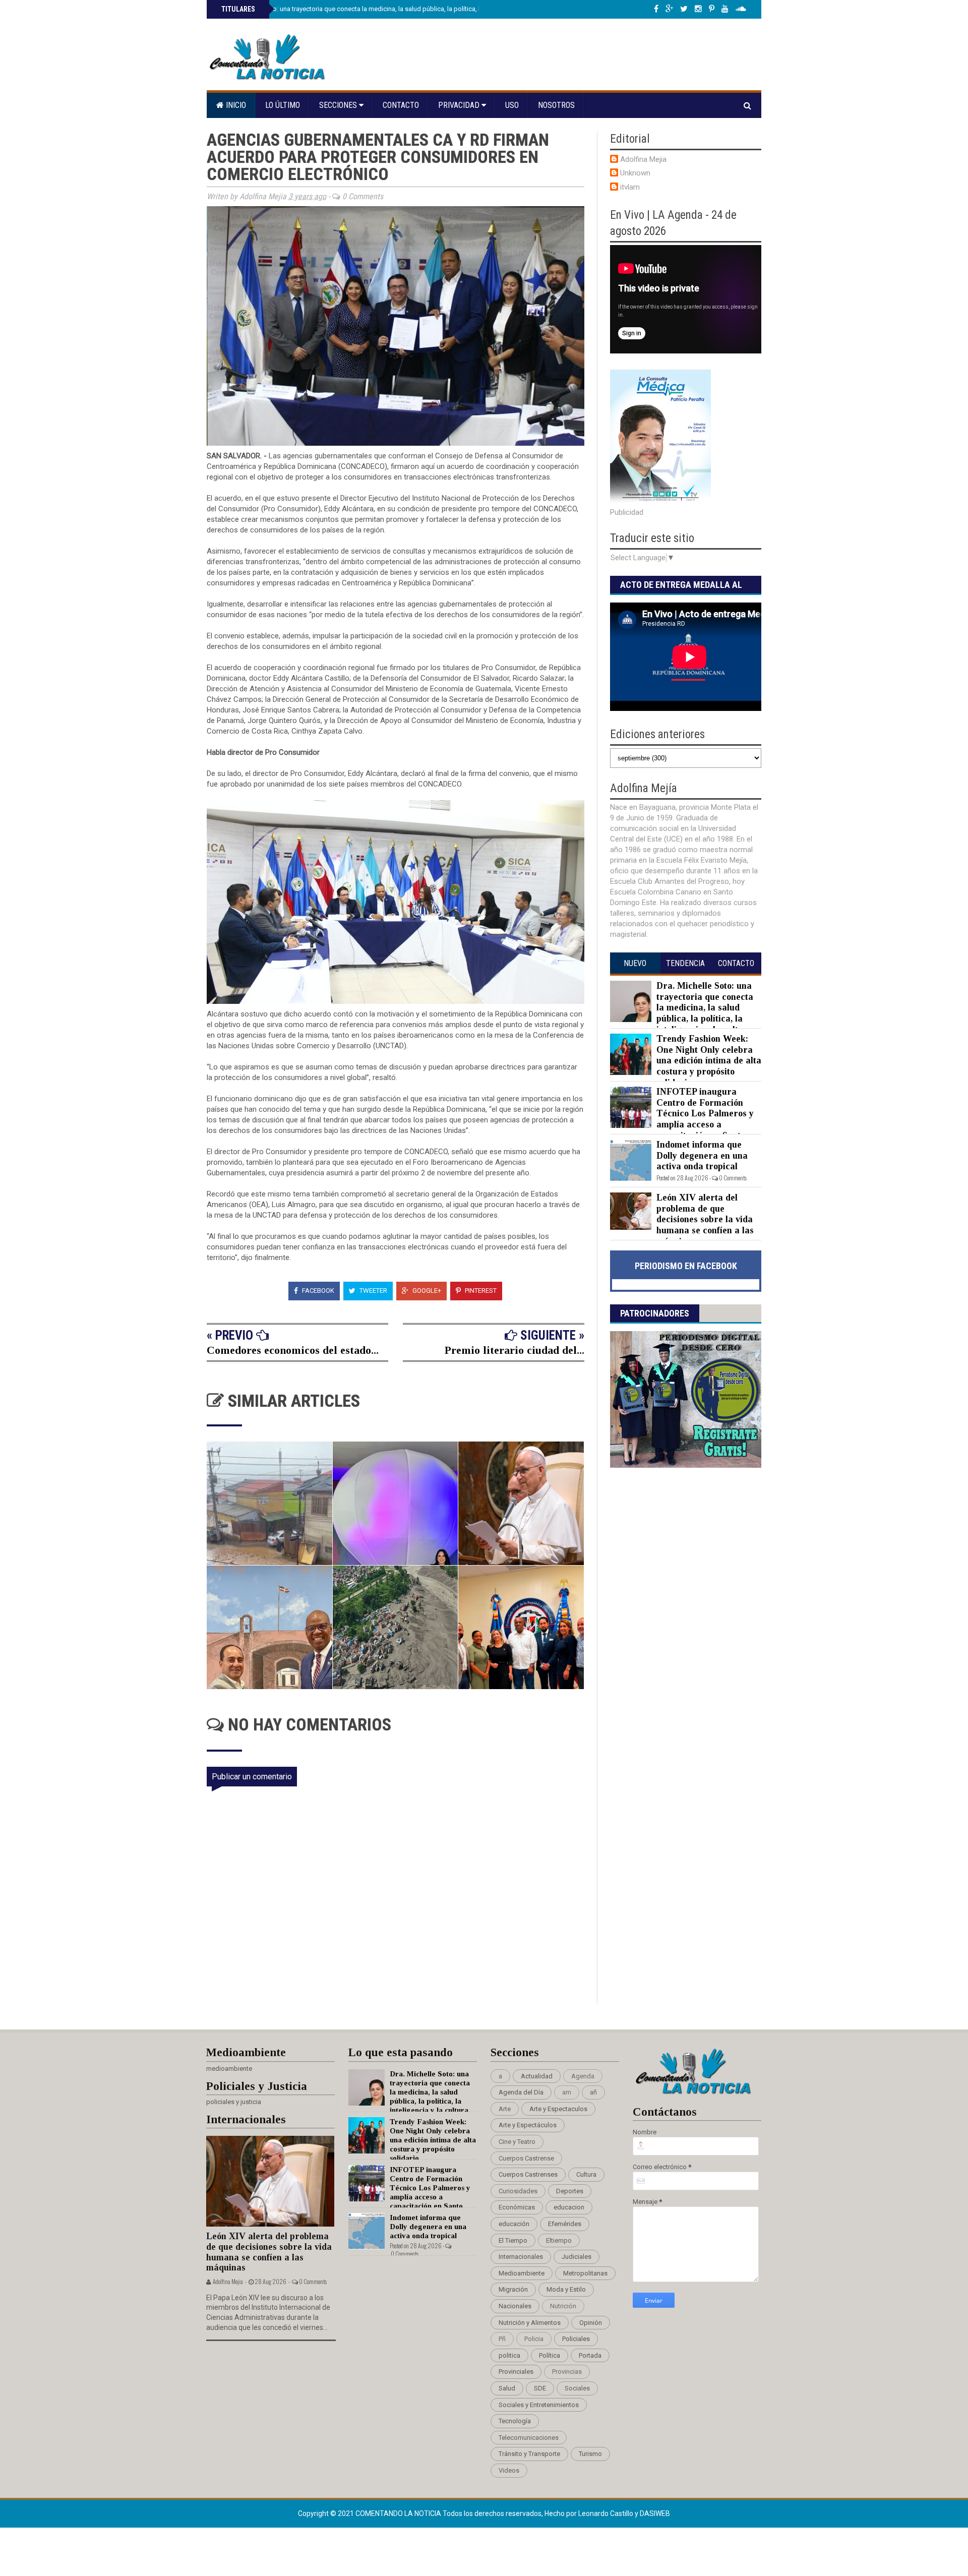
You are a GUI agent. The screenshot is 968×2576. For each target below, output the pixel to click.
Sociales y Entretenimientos (539, 2405)
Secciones (339, 105)
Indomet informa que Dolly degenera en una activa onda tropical (702, 1155)
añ (593, 2092)
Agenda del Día (521, 2092)
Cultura (586, 2174)
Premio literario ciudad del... (515, 1350)
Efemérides (565, 2224)
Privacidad (460, 105)
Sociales (577, 2388)
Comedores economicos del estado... (293, 1350)
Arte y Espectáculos (528, 2125)
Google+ (426, 1291)
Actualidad (537, 2076)
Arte (505, 2109)
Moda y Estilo (566, 2289)
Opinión (591, 2323)
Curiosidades (518, 2191)
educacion (569, 2207)
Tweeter (373, 1291)
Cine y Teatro (517, 2142)
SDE (540, 2388)
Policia (534, 2339)
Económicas (517, 2207)
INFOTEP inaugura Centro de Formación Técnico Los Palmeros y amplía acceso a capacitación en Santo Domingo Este (682, 1119)
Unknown (635, 173)
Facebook (317, 1291)
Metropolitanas (585, 2273)
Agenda (583, 2076)
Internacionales (521, 2257)
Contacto (401, 105)
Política (550, 2355)
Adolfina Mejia (643, 159)
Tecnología (515, 2421)
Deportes (570, 2191)
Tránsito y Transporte (529, 2454)
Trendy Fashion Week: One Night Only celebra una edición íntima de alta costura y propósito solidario (709, 1060)
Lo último (283, 105)
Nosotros (556, 105)
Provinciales (516, 2372)
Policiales (576, 2339)
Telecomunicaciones (529, 2438)
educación (514, 2224)
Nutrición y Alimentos (530, 2323)
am (567, 2092)
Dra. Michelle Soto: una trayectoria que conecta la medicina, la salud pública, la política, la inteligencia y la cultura (385, 9)
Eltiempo (559, 2240)
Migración (513, 2289)
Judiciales (577, 2257)
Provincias (567, 2372)
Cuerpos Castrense (526, 2158)
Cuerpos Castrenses (528, 2174)
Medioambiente (522, 2273)
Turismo (590, 2454)
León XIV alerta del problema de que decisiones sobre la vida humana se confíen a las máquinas (705, 1219)
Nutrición (563, 2306)
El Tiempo (513, 2240)
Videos (509, 2470)
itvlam (630, 187)
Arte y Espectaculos (558, 2109)
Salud (507, 2388)
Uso (512, 105)
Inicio (235, 105)
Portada (590, 2355)
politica (509, 2355)
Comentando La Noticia (399, 2513)
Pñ (502, 2339)
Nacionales (515, 2306)
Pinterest (480, 1291)
